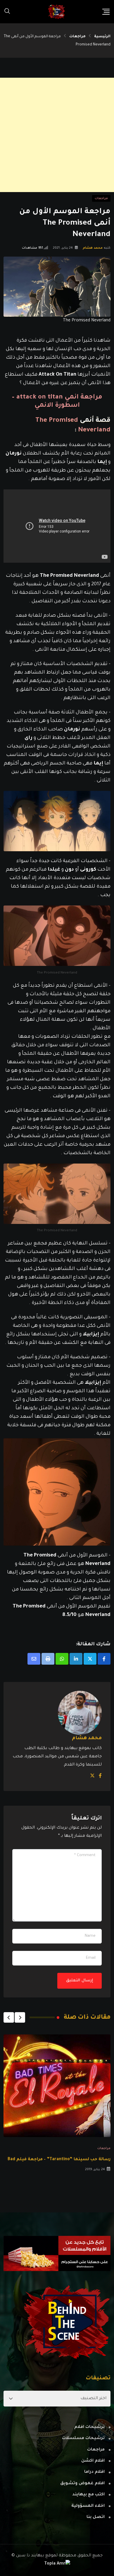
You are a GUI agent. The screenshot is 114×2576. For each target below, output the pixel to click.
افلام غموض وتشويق (82, 2484)
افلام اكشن (93, 2461)
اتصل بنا (96, 2517)
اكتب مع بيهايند (88, 2495)
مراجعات (77, 37)
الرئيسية (102, 37)
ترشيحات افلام (89, 2427)
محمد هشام (93, 248)
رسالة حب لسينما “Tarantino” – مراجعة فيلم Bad (59, 2160)
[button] (20, 2017)
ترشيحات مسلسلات (83, 2438)
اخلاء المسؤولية (88, 2506)
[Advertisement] (57, 135)
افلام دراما (94, 2472)
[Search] (7, 12)
